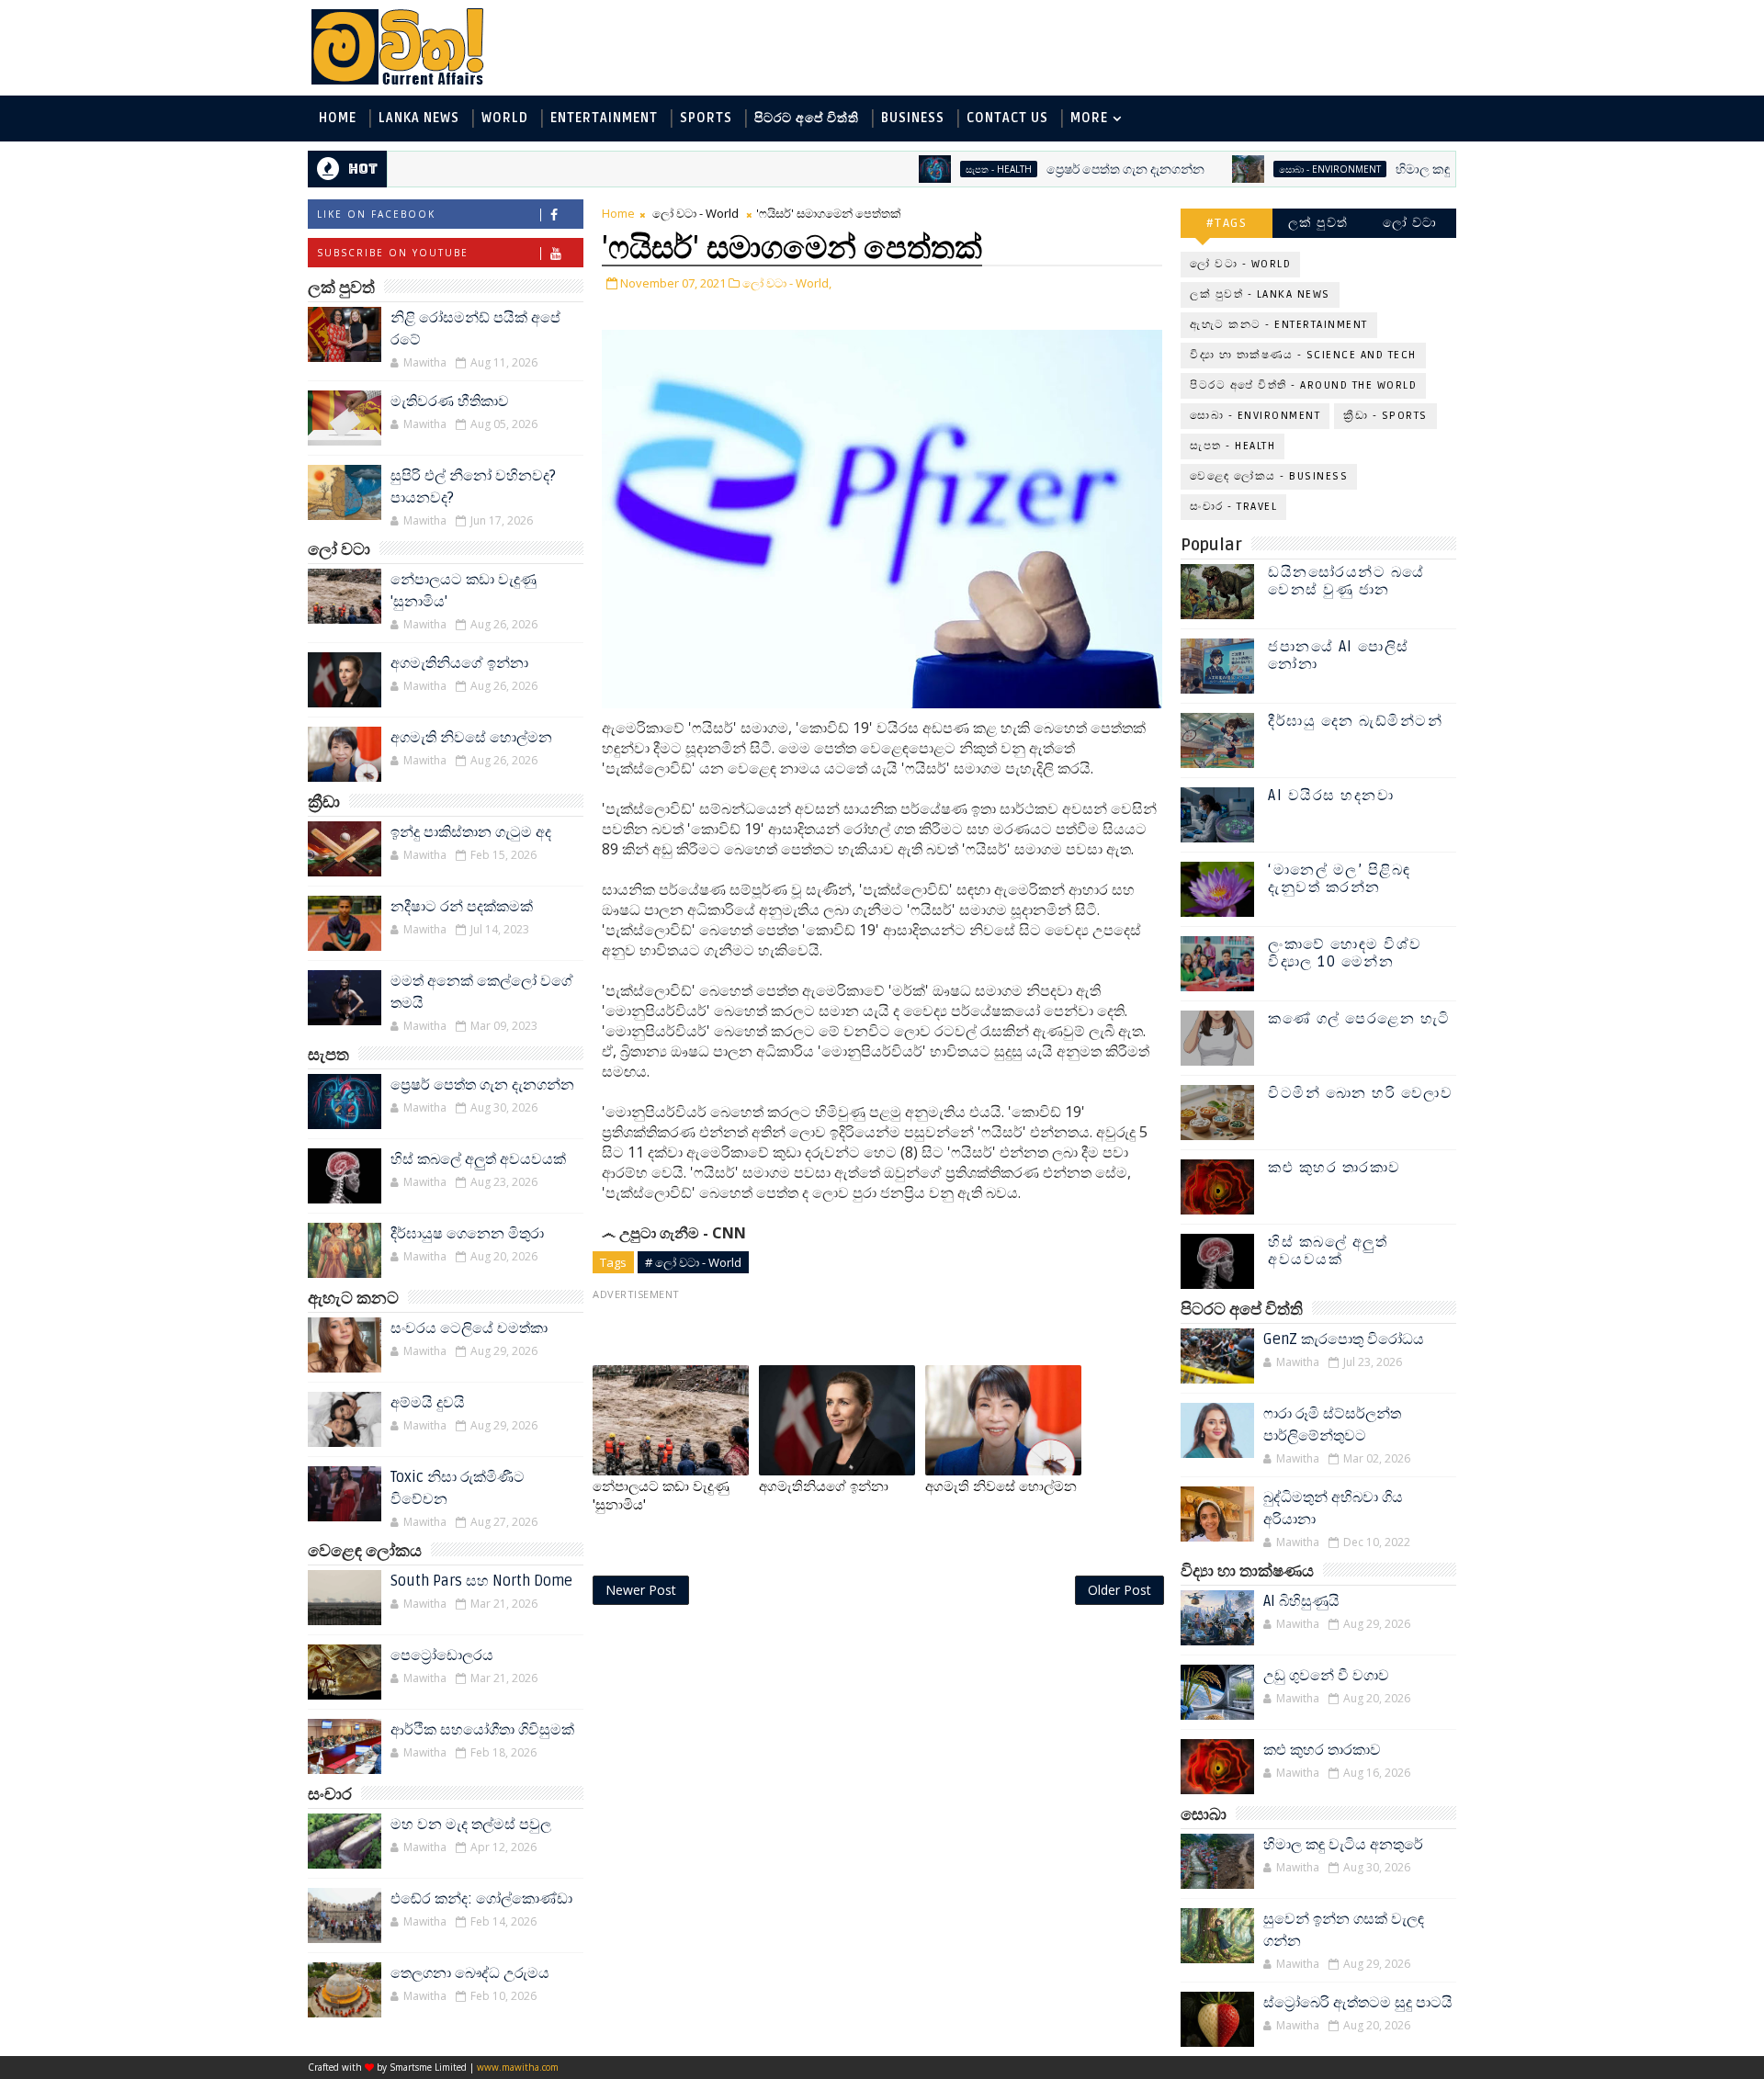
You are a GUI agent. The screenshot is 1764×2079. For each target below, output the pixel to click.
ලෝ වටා (1410, 223)
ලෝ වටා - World (695, 213)
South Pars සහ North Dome (481, 1581)
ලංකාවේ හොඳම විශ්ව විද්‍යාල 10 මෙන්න (1345, 953)
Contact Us (1007, 118)
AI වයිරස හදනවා (1331, 796)
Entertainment (604, 118)
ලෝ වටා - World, (787, 283)
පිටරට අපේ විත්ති (807, 118)
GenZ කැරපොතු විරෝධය (1344, 1339)
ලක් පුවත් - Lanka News (1260, 294)
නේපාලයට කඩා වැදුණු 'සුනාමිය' (661, 1496)
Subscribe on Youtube (393, 253)
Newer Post (641, 1590)
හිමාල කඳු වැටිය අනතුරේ (1406, 169)
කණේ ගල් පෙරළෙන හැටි (1359, 1019)
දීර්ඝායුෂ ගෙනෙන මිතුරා (467, 1234)
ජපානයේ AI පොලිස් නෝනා (1339, 655)
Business (913, 118)
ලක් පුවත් (1318, 223)
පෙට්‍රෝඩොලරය (442, 1655)
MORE (1089, 118)
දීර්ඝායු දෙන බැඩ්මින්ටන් (1355, 721)
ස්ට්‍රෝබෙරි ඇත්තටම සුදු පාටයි (1358, 2003)
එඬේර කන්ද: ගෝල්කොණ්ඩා (481, 1899)
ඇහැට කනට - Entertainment (1279, 325)
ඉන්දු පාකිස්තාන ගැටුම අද (471, 832)
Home (338, 118)
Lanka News (419, 118)
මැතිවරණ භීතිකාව (450, 401)
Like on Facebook (376, 214)
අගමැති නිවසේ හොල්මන (471, 738)
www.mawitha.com (518, 2067)
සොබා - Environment (1271, 169)
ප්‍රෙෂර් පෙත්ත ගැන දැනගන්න (1067, 169)
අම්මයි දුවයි (428, 1403)
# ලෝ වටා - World (693, 1262)
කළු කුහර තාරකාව (1334, 1168)
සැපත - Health (940, 169)
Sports (706, 118)
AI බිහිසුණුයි (1301, 1601)
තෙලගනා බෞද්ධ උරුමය (470, 1973)
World (505, 118)
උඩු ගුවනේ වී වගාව (1326, 1676)
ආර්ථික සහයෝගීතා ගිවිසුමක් (482, 1730)
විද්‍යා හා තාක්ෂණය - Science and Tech (1303, 355)
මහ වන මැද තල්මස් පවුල (471, 1825)
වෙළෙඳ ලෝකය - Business (1269, 476)
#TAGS (1227, 223)
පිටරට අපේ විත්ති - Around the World (1303, 385)
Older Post (1119, 1590)
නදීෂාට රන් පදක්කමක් (462, 907)
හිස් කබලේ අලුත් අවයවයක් (478, 1159)
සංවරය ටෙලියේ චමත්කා (469, 1328)
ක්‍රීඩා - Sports (1385, 416)
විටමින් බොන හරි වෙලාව (1360, 1093)
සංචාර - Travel (1233, 507)
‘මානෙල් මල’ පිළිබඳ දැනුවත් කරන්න (1340, 879)
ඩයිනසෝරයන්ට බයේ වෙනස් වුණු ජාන (1346, 581)
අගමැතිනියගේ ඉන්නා (459, 663)
